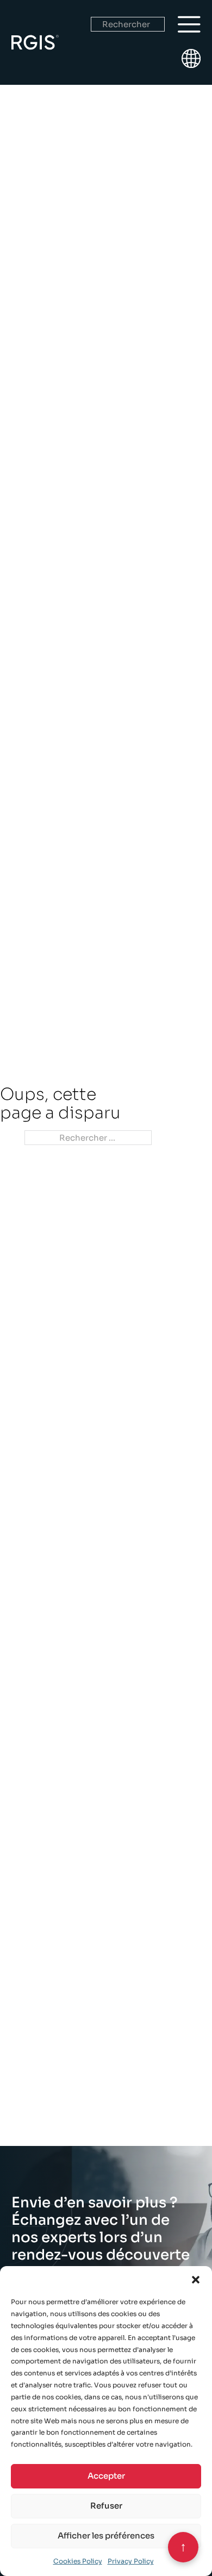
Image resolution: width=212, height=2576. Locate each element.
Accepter (106, 2476)
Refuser (106, 2506)
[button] (196, 2280)
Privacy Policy (131, 2561)
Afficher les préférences (106, 2535)
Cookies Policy (78, 2561)
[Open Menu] (189, 24)
